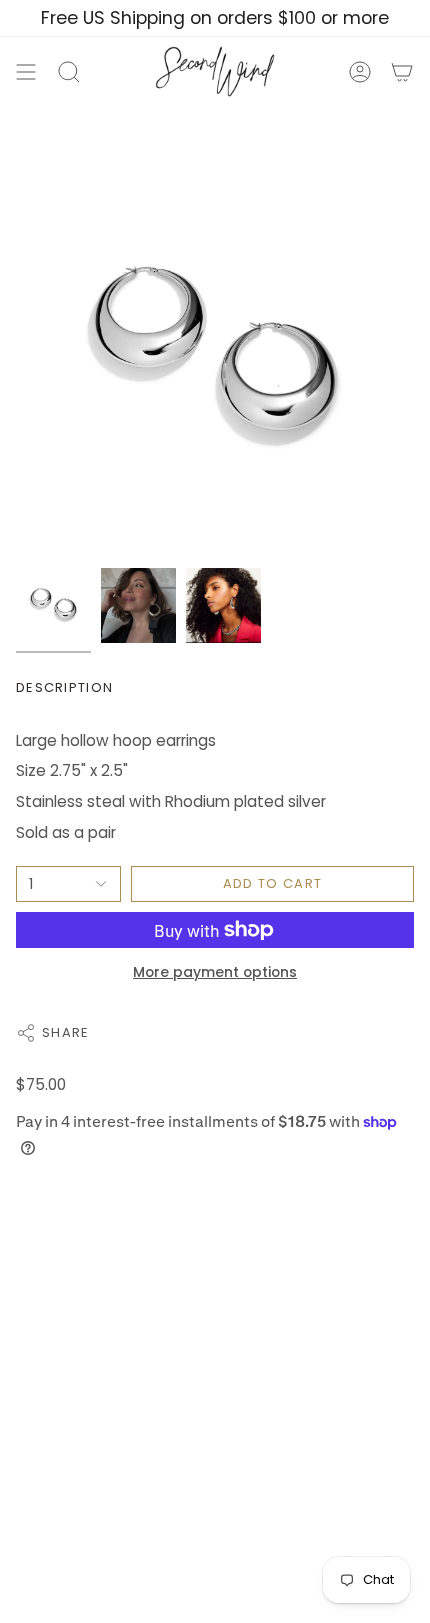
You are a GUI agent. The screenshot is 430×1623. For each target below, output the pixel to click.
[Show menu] (26, 71)
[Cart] (402, 71)
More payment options (215, 972)
